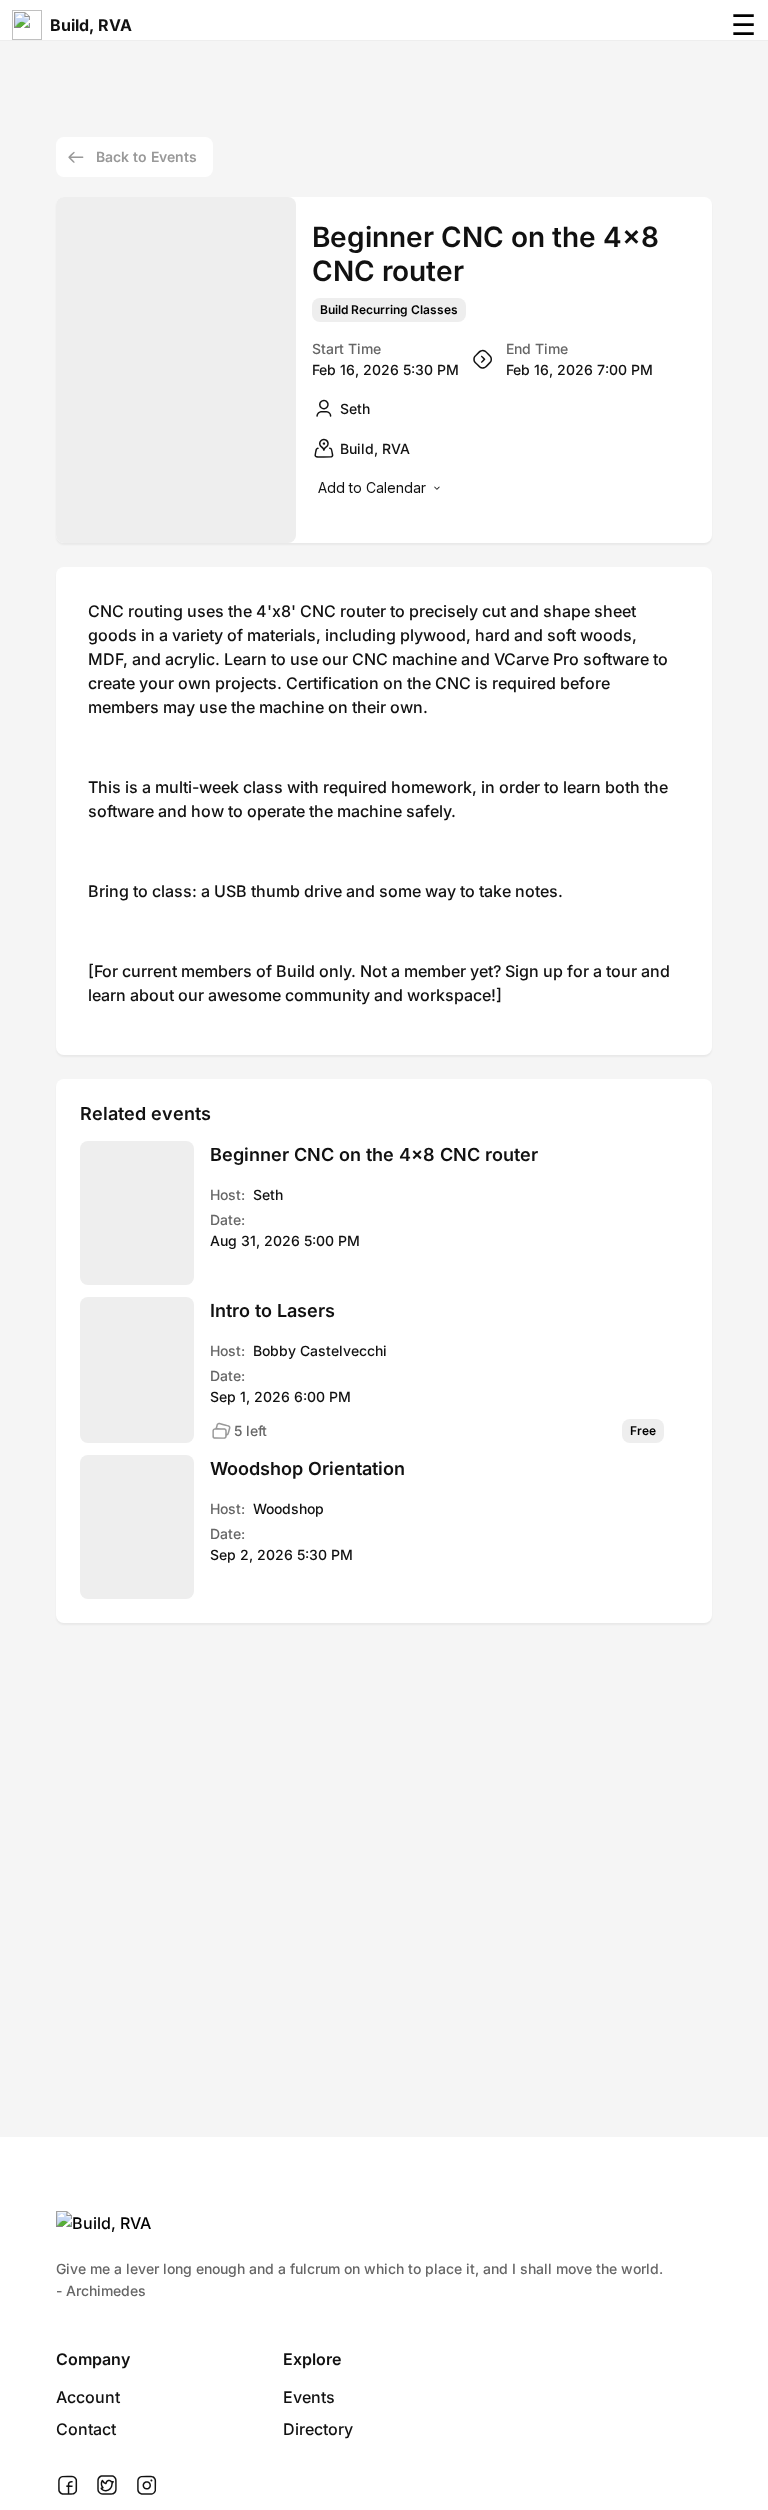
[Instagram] (146, 2486)
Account (88, 2397)
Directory (318, 2429)
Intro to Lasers (272, 1310)
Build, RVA (91, 25)
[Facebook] (67, 2486)
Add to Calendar (372, 487)
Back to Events (146, 156)
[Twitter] (107, 2486)
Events (309, 2397)
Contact (86, 2429)
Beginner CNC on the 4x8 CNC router (374, 1154)
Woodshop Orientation (307, 1468)
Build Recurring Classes (389, 310)
